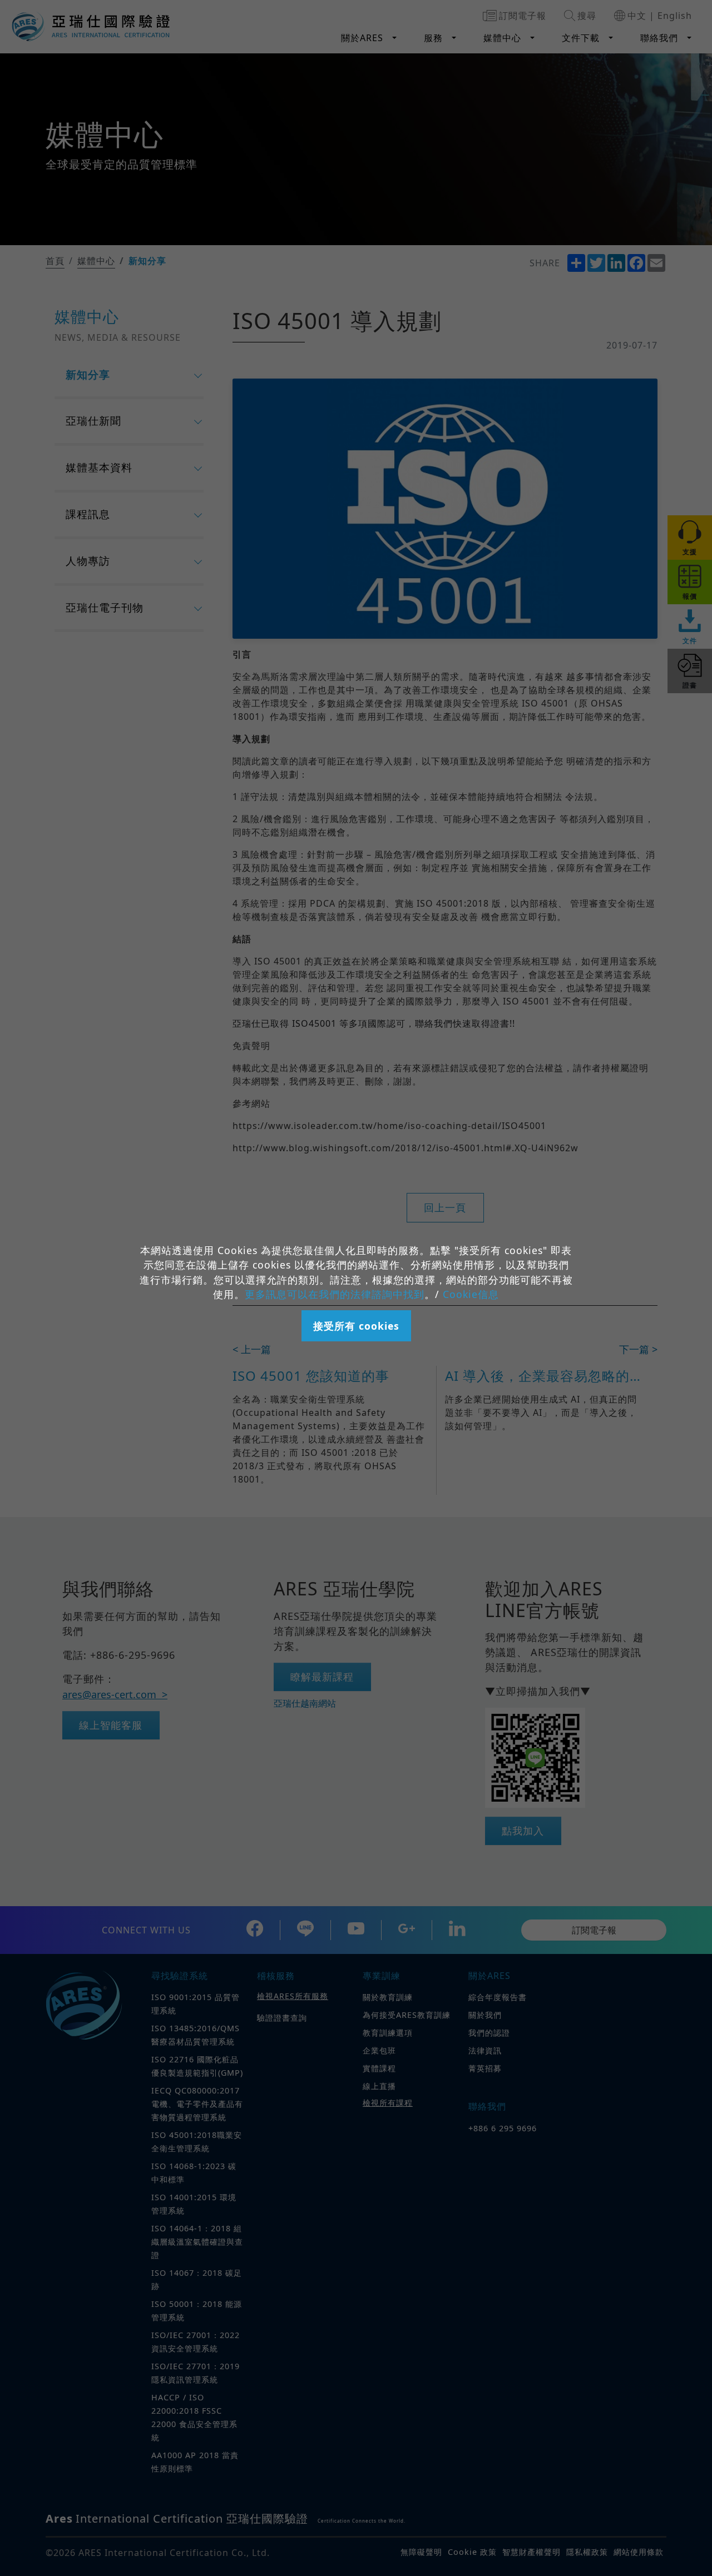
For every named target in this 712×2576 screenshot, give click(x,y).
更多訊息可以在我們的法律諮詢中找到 (335, 1294)
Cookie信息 (471, 1294)
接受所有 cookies (356, 1326)
